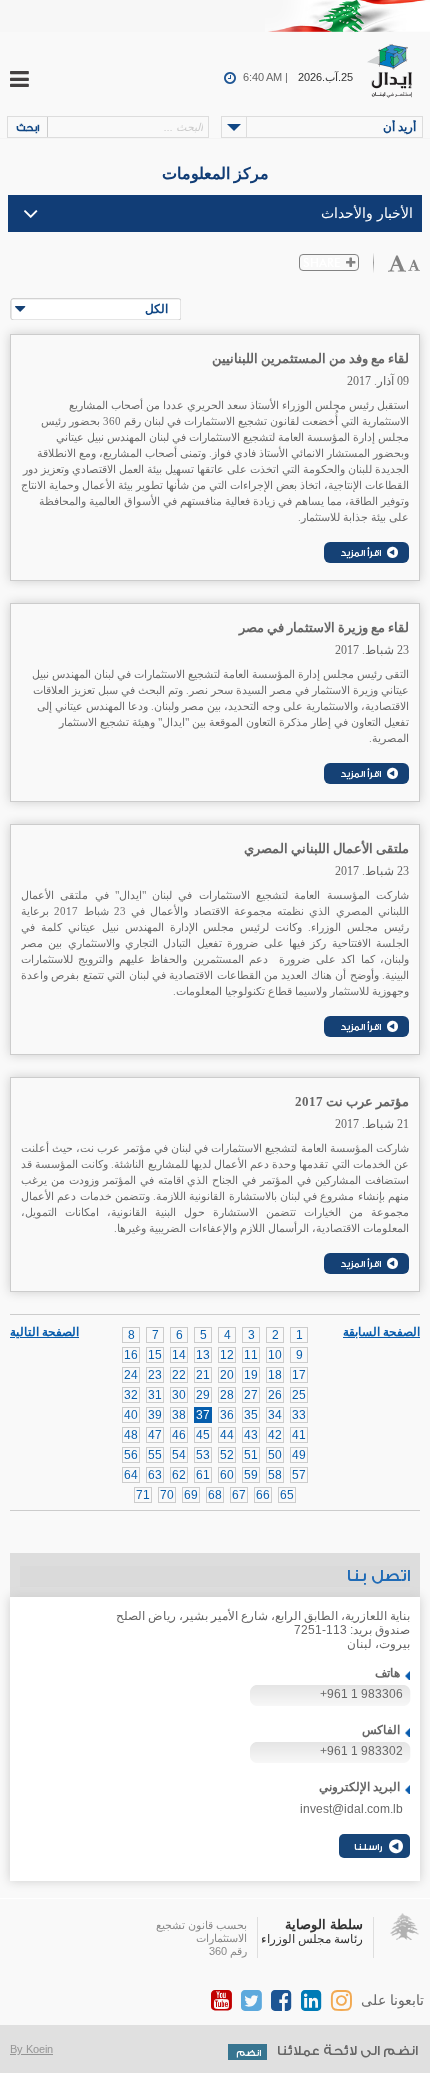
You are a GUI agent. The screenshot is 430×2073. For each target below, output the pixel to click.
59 (251, 1475)
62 (179, 1475)
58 (275, 1475)
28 (227, 1395)
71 (143, 1495)
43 (251, 1435)
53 (203, 1455)
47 (155, 1435)
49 (299, 1455)
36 (227, 1415)
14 (179, 1355)
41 (299, 1435)
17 (299, 1375)
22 (179, 1375)
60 (227, 1475)
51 (251, 1455)
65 (287, 1495)
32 (131, 1395)
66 (263, 1495)
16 (131, 1355)
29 (203, 1395)
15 (155, 1355)
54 (179, 1455)
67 (239, 1495)
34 (275, 1415)
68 (215, 1495)
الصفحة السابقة (381, 1332)
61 (203, 1475)
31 (155, 1395)
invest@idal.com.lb (351, 1809)
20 (227, 1375)
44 (227, 1435)
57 (299, 1475)
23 (155, 1375)
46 (179, 1435)
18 (275, 1375)
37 (203, 1415)
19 (251, 1375)
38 (179, 1415)
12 (227, 1355)
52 (227, 1455)
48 (131, 1435)
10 (275, 1355)
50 (275, 1455)
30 (179, 1395)
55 (155, 1455)
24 (131, 1375)
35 (251, 1415)
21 (203, 1375)
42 (275, 1435)
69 (191, 1495)
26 (275, 1395)
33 (299, 1415)
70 (167, 1495)
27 (251, 1395)
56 (131, 1455)
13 (203, 1355)
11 (251, 1355)
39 (155, 1415)
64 (131, 1475)
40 (131, 1415)
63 (155, 1475)
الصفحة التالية (44, 1331)
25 (299, 1395)
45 (203, 1435)
